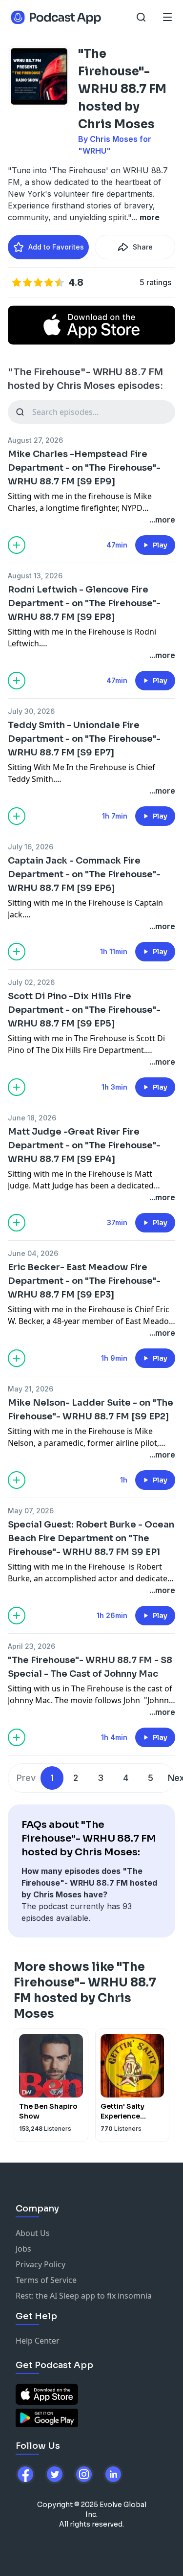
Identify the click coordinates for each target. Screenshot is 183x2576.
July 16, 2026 (30, 847)
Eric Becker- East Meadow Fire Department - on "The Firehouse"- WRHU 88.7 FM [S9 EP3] (84, 1281)
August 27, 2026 (35, 440)
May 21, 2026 (30, 1389)
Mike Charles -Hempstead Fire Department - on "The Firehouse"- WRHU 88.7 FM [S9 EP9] (84, 468)
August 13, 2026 (35, 576)
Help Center (38, 2341)
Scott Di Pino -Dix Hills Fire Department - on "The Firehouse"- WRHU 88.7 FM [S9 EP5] (84, 1010)
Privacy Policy (41, 2264)
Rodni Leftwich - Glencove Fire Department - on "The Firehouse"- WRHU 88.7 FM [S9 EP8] (84, 603)
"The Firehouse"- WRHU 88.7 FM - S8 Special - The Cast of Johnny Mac (90, 1667)
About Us (33, 2233)
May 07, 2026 (31, 1511)
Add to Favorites (56, 247)
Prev (26, 1778)
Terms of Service (46, 2280)
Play (160, 545)
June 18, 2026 (32, 1118)
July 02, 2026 (31, 982)
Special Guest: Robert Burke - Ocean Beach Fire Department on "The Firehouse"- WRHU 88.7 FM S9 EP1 (91, 1538)
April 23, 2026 (31, 1646)
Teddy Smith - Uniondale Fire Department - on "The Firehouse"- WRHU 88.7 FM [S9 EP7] (84, 739)
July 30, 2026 (31, 711)
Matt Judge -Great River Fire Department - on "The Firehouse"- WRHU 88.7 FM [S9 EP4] (84, 1145)
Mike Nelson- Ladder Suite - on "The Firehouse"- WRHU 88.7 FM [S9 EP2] (91, 1410)
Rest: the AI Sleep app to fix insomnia (84, 2296)
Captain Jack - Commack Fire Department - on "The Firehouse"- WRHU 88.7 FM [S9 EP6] (84, 874)
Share (143, 247)
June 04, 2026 (33, 1253)
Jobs (23, 2249)
